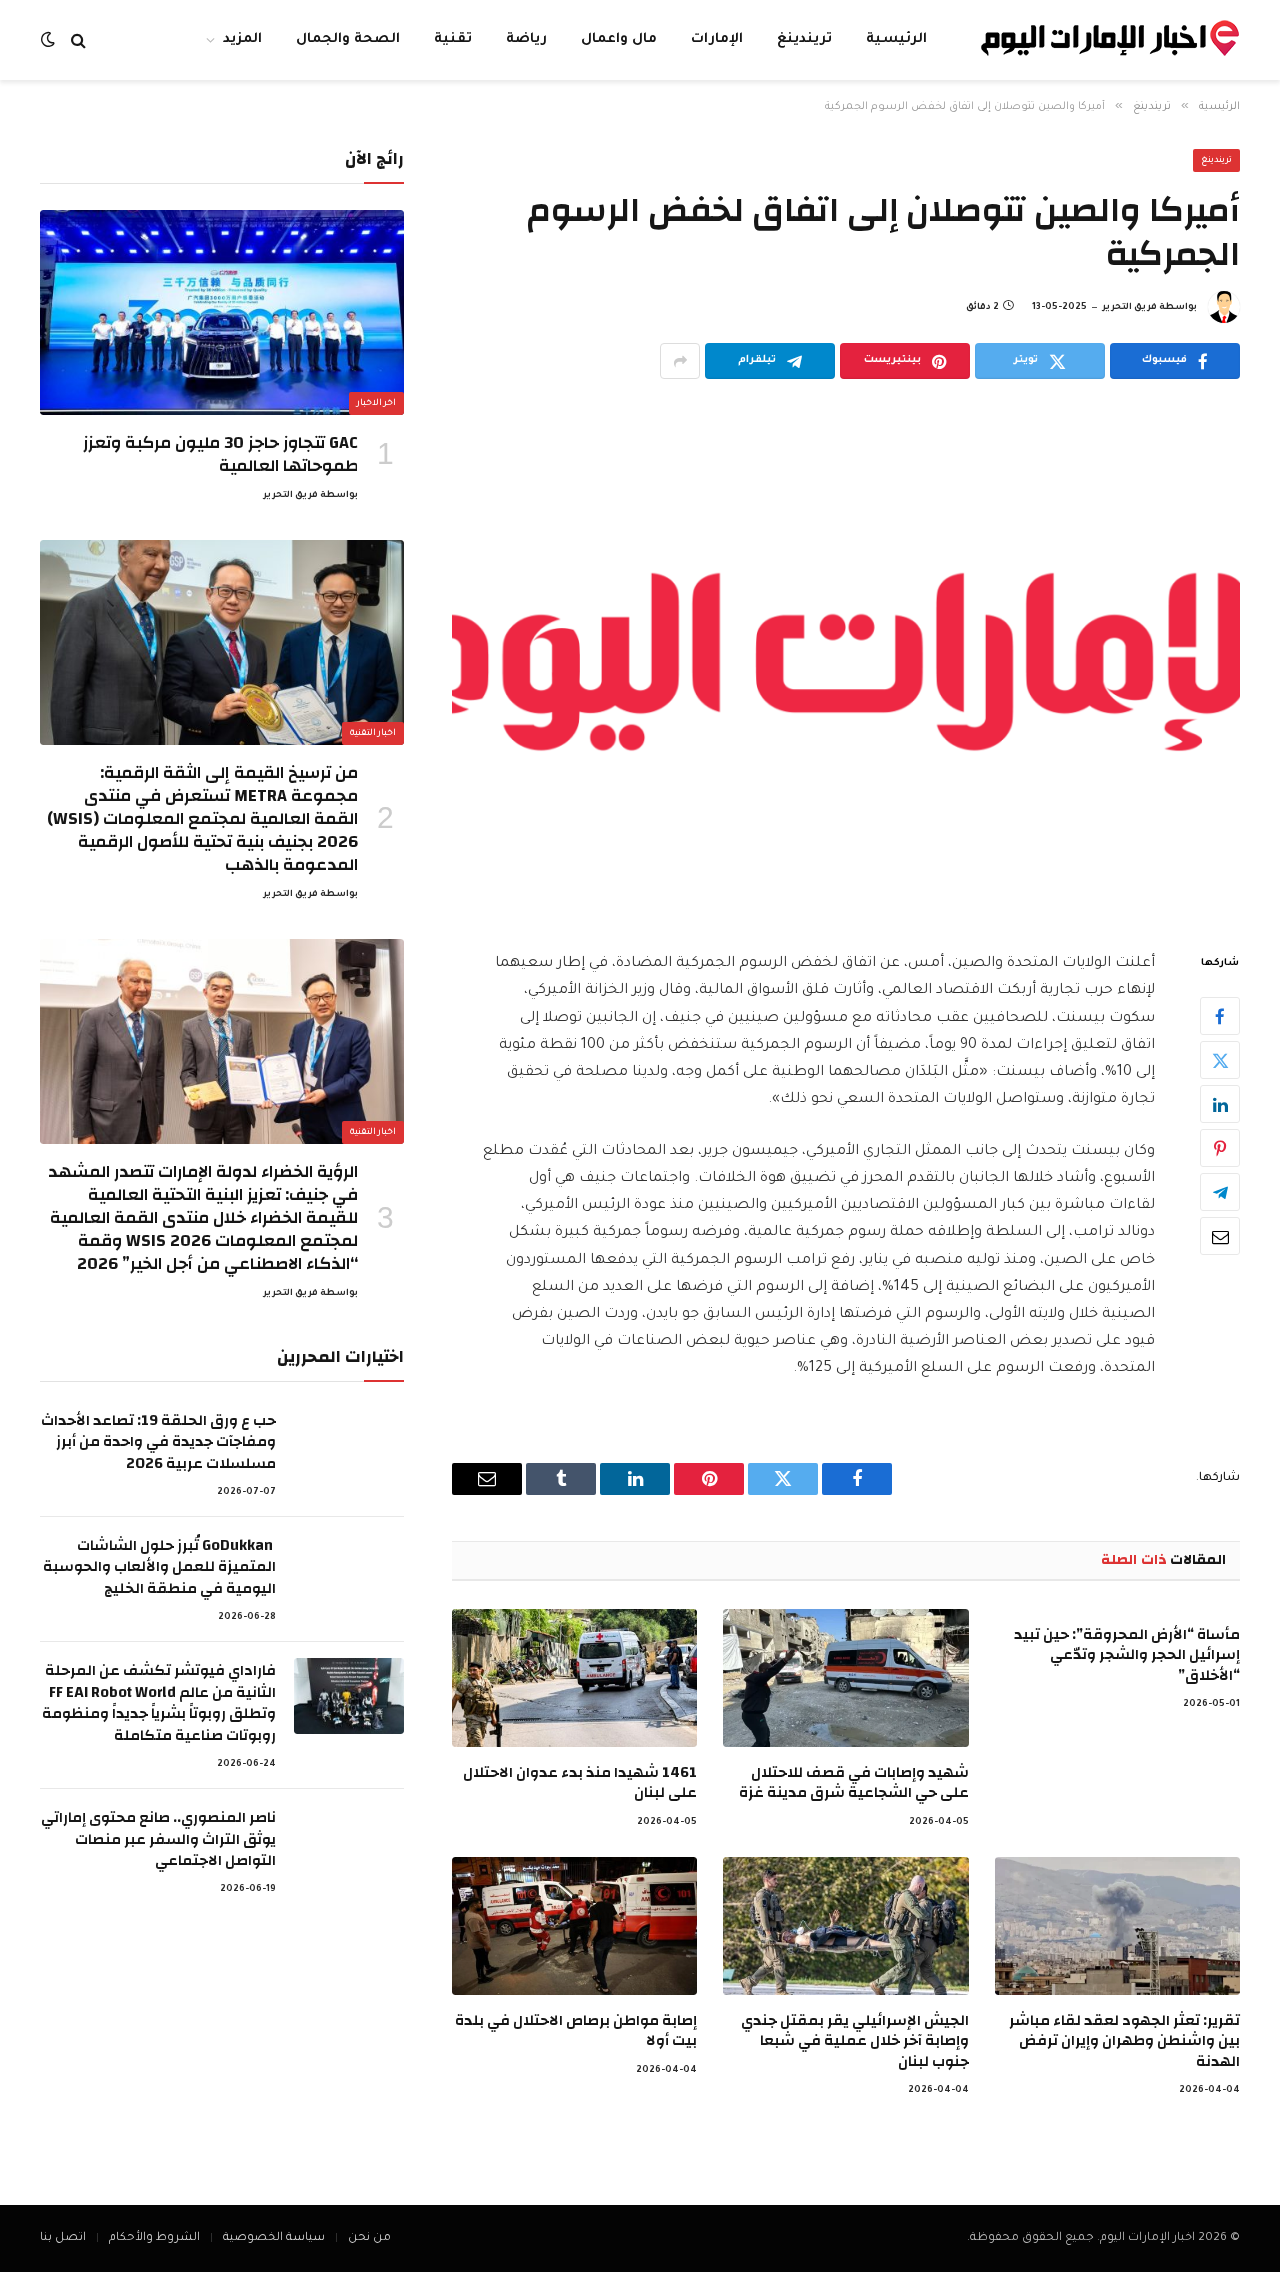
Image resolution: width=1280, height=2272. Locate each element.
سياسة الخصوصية (274, 2238)
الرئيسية (896, 39)
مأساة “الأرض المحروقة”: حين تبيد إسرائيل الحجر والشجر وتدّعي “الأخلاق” (1127, 1655)
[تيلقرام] (1220, 1193)
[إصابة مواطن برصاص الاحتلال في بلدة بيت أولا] (574, 1926)
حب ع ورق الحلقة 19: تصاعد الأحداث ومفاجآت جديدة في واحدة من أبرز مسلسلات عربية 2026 (158, 1442)
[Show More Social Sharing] (680, 361)
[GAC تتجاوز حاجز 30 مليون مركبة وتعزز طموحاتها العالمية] (222, 312)
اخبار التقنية (373, 734)
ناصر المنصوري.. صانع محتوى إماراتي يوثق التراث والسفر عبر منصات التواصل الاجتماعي (158, 1839)
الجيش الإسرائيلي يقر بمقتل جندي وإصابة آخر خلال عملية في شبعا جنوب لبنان (854, 2041)
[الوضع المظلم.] (50, 40)
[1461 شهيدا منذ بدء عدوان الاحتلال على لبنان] (574, 1678)
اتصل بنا (63, 2238)
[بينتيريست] (1220, 1149)
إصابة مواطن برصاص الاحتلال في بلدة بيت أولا (576, 2031)
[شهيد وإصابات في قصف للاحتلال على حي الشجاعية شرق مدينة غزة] (845, 1678)
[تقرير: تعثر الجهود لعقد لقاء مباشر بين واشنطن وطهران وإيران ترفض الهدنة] (1117, 1926)
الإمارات (717, 39)
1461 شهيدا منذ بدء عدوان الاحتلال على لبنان (580, 1783)
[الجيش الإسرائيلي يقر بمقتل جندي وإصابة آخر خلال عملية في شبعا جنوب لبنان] (845, 1926)
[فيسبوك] (1220, 1017)
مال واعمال (619, 39)
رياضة (526, 39)
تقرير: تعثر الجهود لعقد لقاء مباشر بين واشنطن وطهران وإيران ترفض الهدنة (1124, 2041)
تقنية (453, 39)
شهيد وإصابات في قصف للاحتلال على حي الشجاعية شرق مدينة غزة (853, 1783)
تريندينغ (804, 39)
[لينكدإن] (1220, 1105)
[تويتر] (1220, 1061)
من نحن (369, 2238)
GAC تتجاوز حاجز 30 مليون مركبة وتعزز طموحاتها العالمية (220, 454)
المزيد (242, 39)
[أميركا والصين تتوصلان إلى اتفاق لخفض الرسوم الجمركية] (846, 661)
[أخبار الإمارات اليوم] (1109, 40)
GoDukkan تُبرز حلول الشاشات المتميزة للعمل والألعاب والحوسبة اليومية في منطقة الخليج (159, 1567)
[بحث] (78, 40)
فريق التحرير (1129, 308)
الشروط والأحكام (154, 2238)
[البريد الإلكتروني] (1220, 1237)
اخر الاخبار (377, 404)
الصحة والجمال (348, 39)
